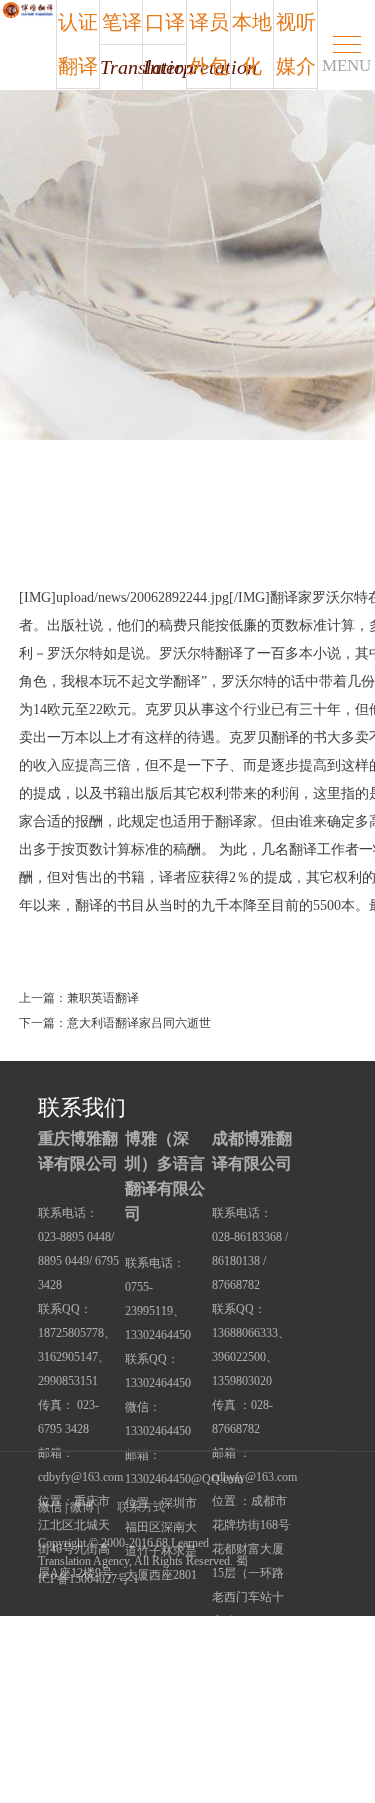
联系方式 (141, 1507)
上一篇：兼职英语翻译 (79, 998)
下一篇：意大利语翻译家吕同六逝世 (115, 1023)
